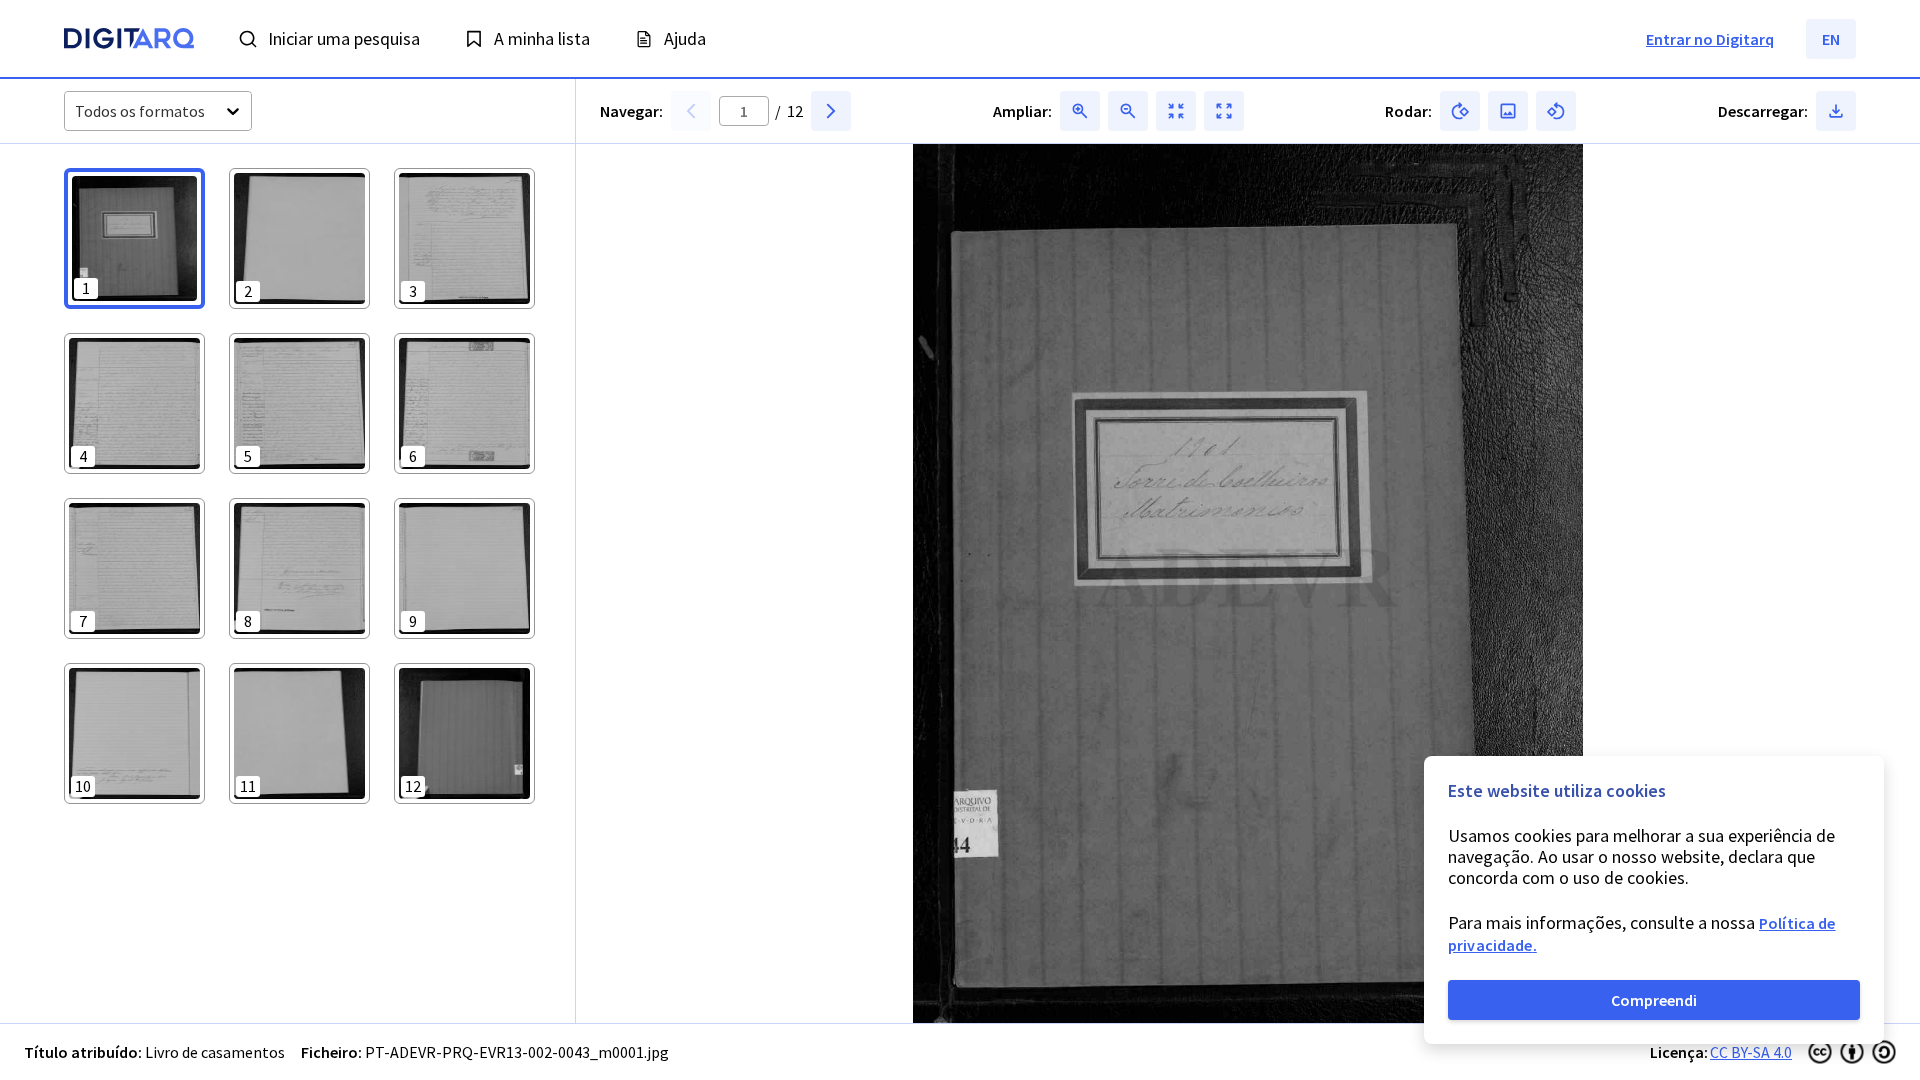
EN (1831, 39)
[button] (134, 238)
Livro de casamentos (215, 1052)
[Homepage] (129, 41)
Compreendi (1654, 1000)
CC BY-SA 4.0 (1751, 1052)
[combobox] (76, 111)
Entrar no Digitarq (1710, 39)
